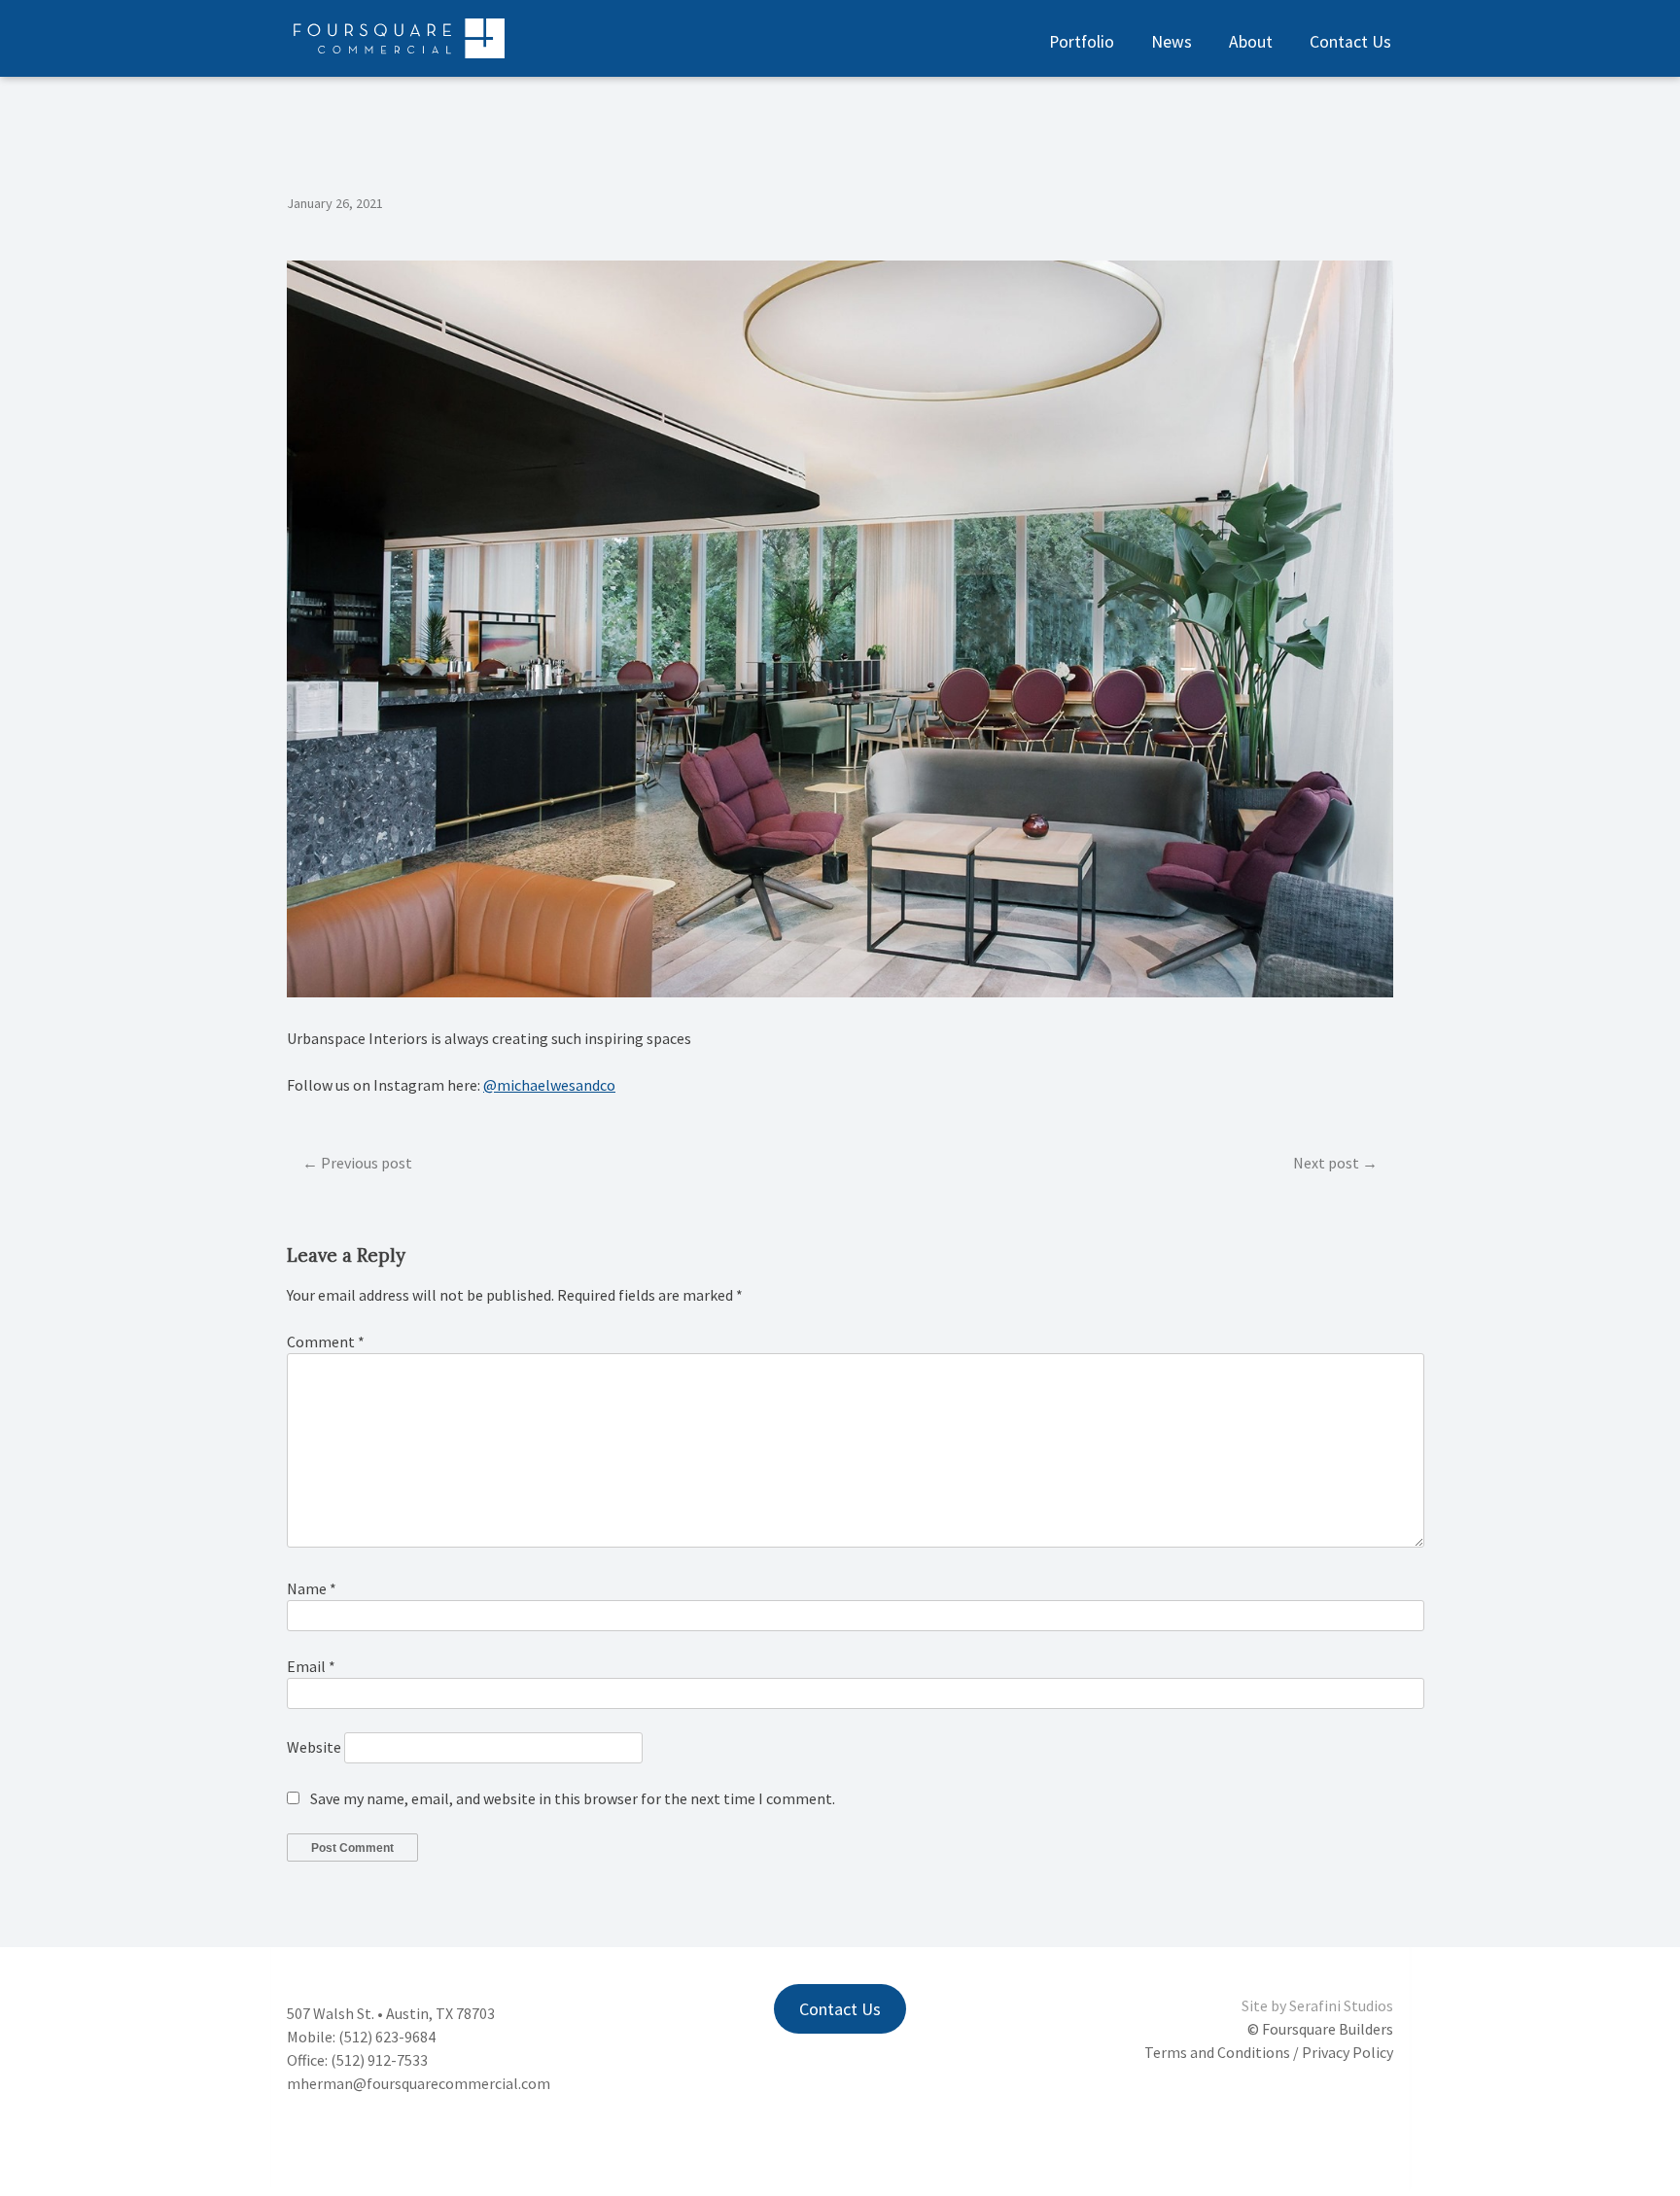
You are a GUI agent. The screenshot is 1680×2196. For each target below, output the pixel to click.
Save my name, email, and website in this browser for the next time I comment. (573, 1798)
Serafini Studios (1341, 2005)
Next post (1326, 1163)
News (1172, 42)
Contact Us (1350, 42)
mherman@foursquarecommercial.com (419, 2083)
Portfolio (1082, 42)
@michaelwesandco (549, 1085)
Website (314, 1747)
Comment (326, 1342)
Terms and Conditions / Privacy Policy (1269, 2052)
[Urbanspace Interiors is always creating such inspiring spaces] (840, 992)
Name (312, 1588)
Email (311, 1666)
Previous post (367, 1163)
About (1251, 42)
